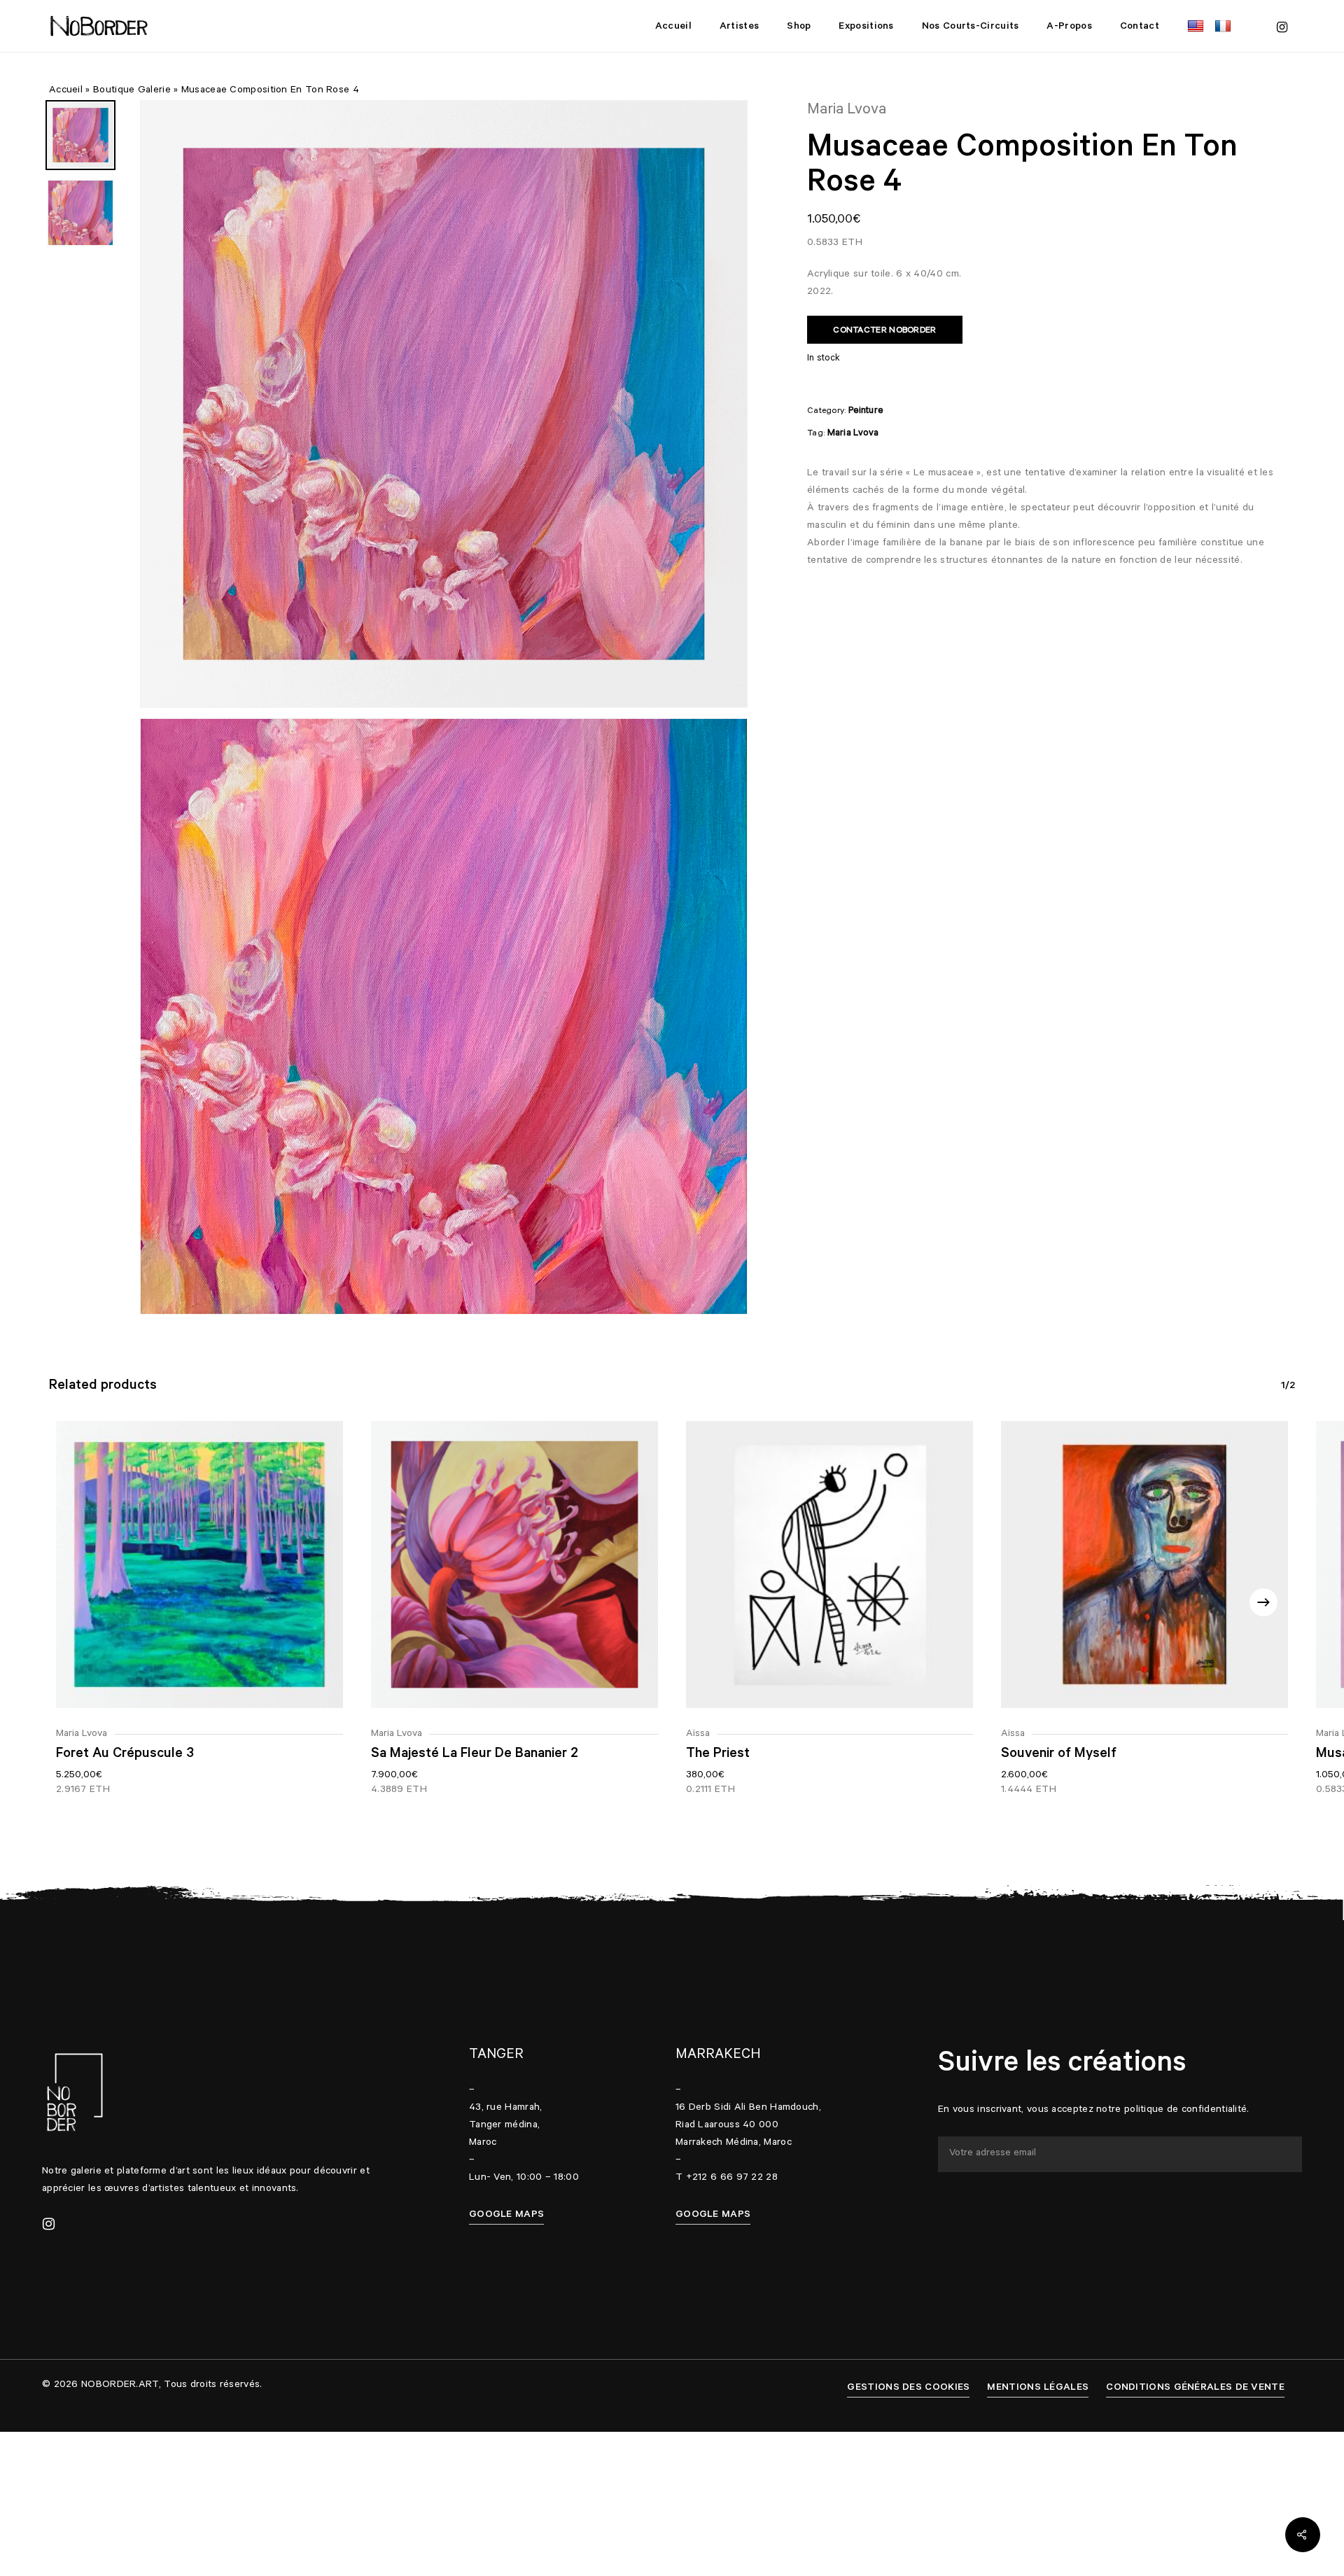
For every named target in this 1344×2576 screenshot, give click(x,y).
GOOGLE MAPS (506, 2215)
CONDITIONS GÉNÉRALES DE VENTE (1195, 2388)
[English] (1197, 26)
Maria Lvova (853, 434)
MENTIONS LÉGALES (1038, 2388)
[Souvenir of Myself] (1144, 1564)
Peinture (866, 411)
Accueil (66, 91)
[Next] (1263, 1602)
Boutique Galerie (132, 91)
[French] (1225, 26)
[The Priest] (829, 1564)
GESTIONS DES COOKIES (908, 2388)
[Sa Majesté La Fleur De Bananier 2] (514, 1564)
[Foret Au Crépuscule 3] (199, 1564)
